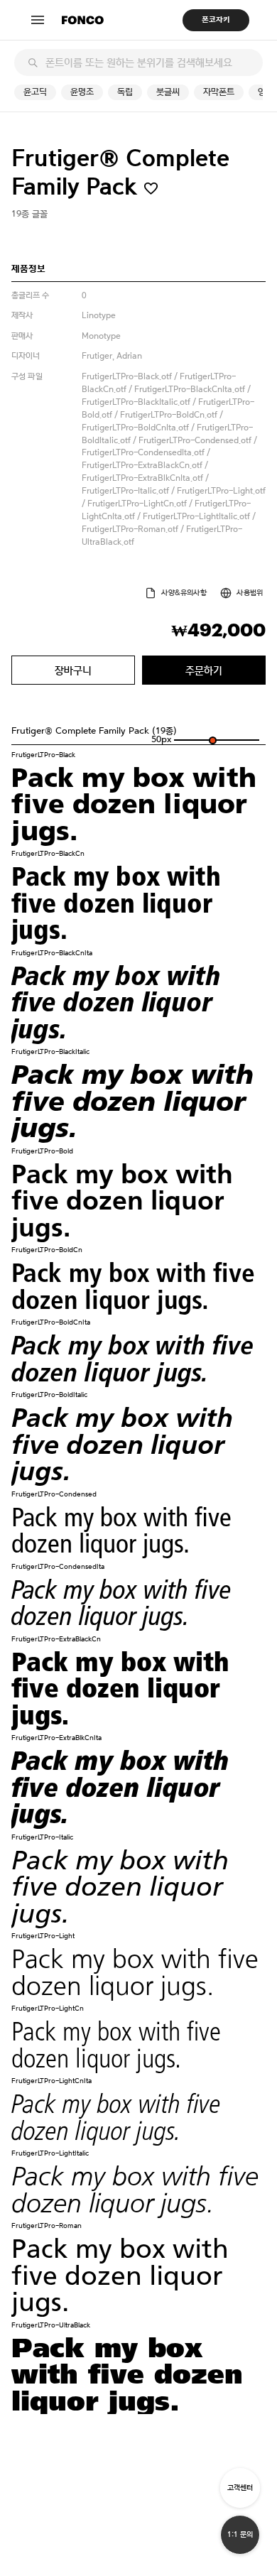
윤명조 (82, 92)
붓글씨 (168, 92)
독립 (125, 92)
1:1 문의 (240, 2534)
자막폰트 (219, 92)
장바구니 (73, 670)
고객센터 (240, 2488)
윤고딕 (35, 92)
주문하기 (204, 670)
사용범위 (250, 593)
